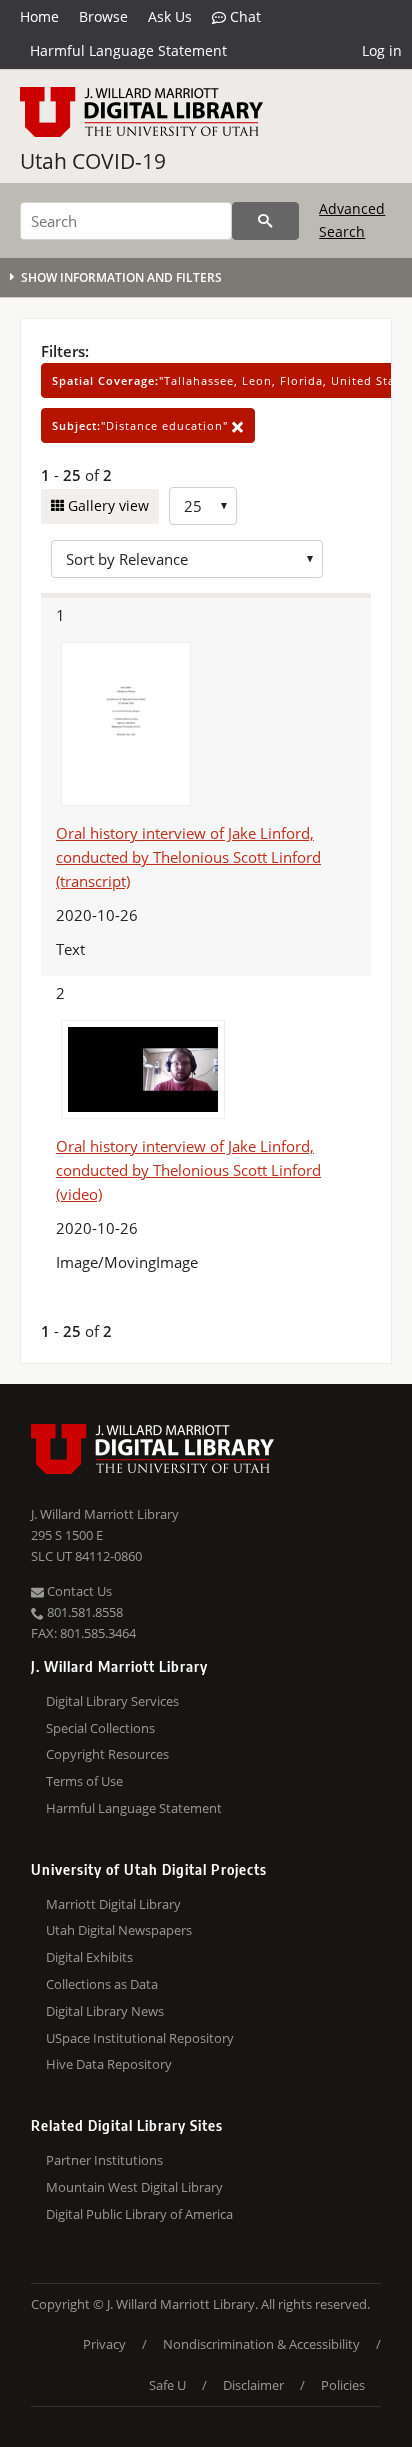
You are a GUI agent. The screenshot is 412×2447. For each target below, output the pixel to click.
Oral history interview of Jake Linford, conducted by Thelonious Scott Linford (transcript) (188, 857)
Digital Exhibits (89, 1957)
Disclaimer (253, 2385)
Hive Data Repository (109, 2064)
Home (39, 16)
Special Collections (100, 1728)
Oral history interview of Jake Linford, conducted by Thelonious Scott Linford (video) (188, 1170)
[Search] (265, 221)
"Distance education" (142, 425)
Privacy (104, 2344)
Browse (103, 16)
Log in (382, 50)
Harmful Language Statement (128, 50)
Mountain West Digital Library (134, 2187)
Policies (343, 2385)
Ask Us (170, 16)
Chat (243, 16)
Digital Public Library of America (139, 2214)
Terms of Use (84, 1781)
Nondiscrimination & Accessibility (261, 2344)
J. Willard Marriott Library (105, 1514)
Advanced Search (352, 219)
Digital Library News (105, 2011)
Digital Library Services (112, 1701)
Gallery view (106, 505)
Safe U (167, 2385)
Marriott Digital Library (113, 1904)
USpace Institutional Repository (140, 2038)
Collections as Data (102, 1984)
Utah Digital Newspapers (119, 1930)
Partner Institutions (104, 2160)
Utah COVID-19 (93, 161)
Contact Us (78, 1591)
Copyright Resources (107, 1754)
